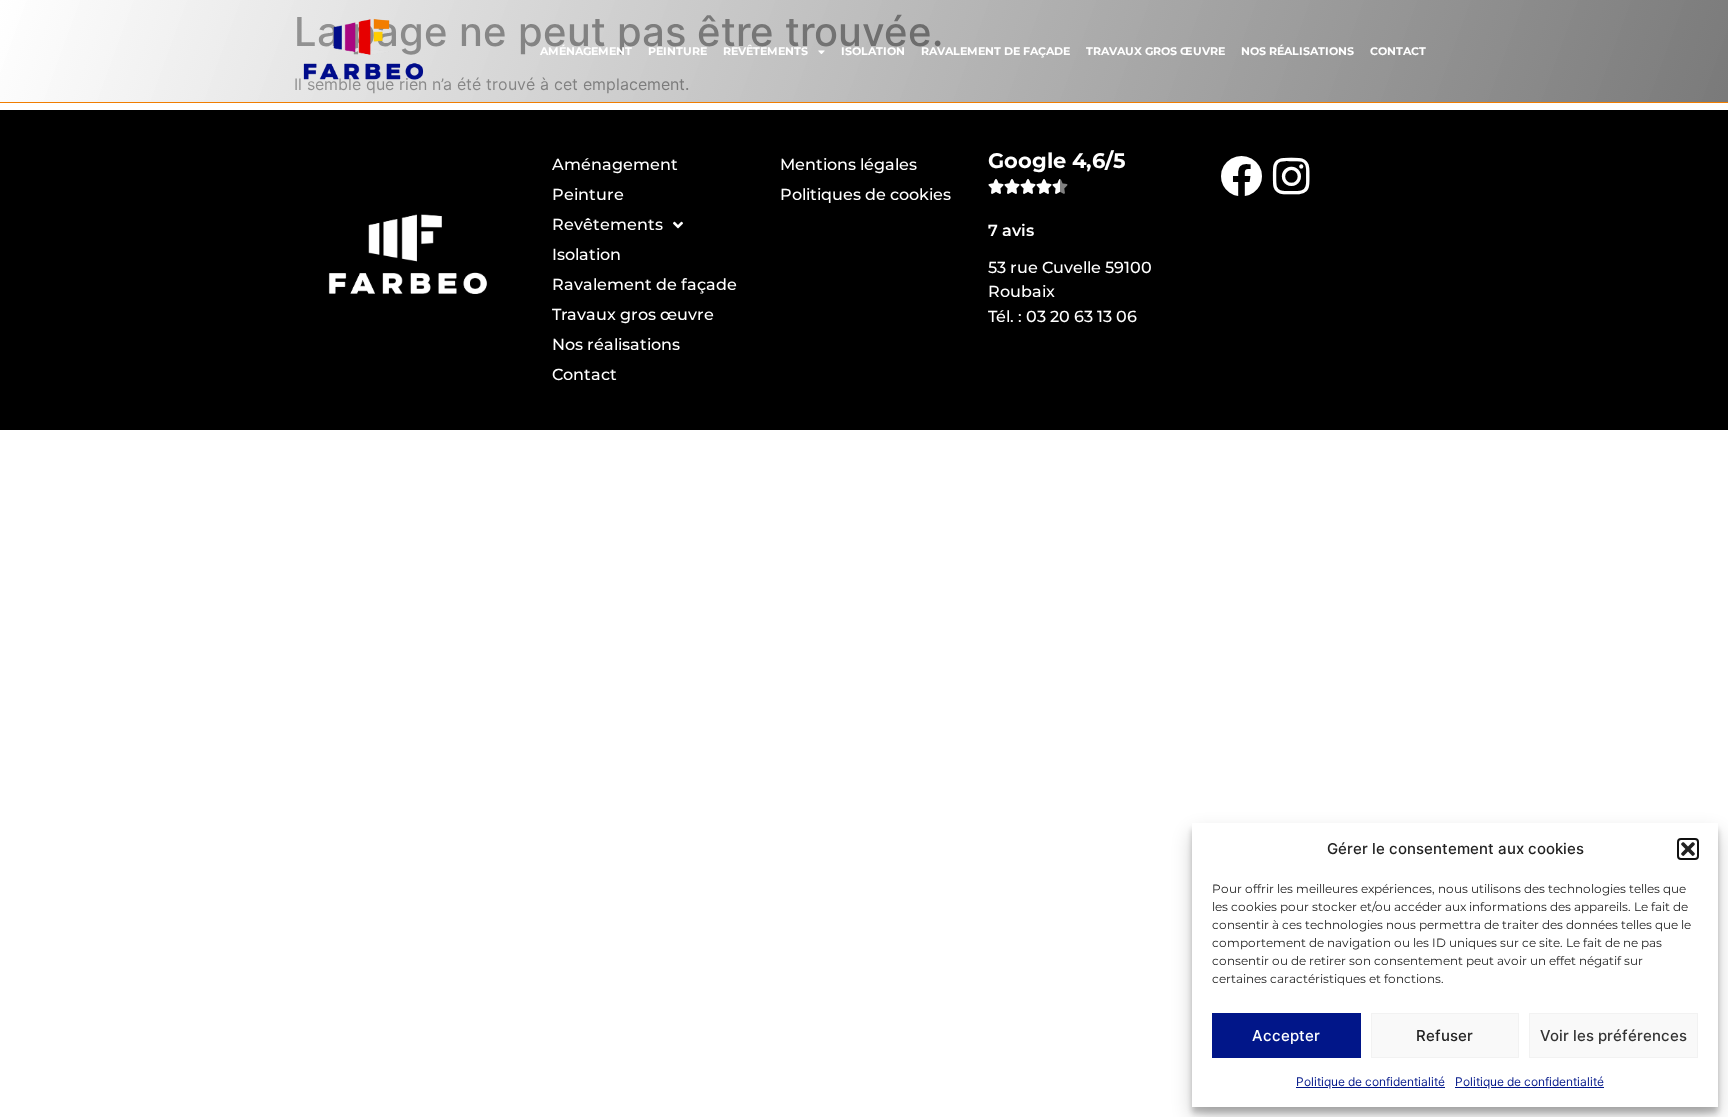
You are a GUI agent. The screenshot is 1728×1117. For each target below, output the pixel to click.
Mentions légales (848, 164)
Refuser (1444, 1035)
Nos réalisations (1297, 51)
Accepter (1286, 1035)
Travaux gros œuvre (1155, 51)
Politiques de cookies (865, 194)
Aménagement (586, 51)
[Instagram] (1291, 175)
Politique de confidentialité (1370, 1081)
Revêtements (765, 51)
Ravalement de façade (995, 51)
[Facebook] (1241, 175)
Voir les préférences (1613, 1035)
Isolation (873, 51)
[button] (1688, 849)
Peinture (677, 51)
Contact (1398, 51)
